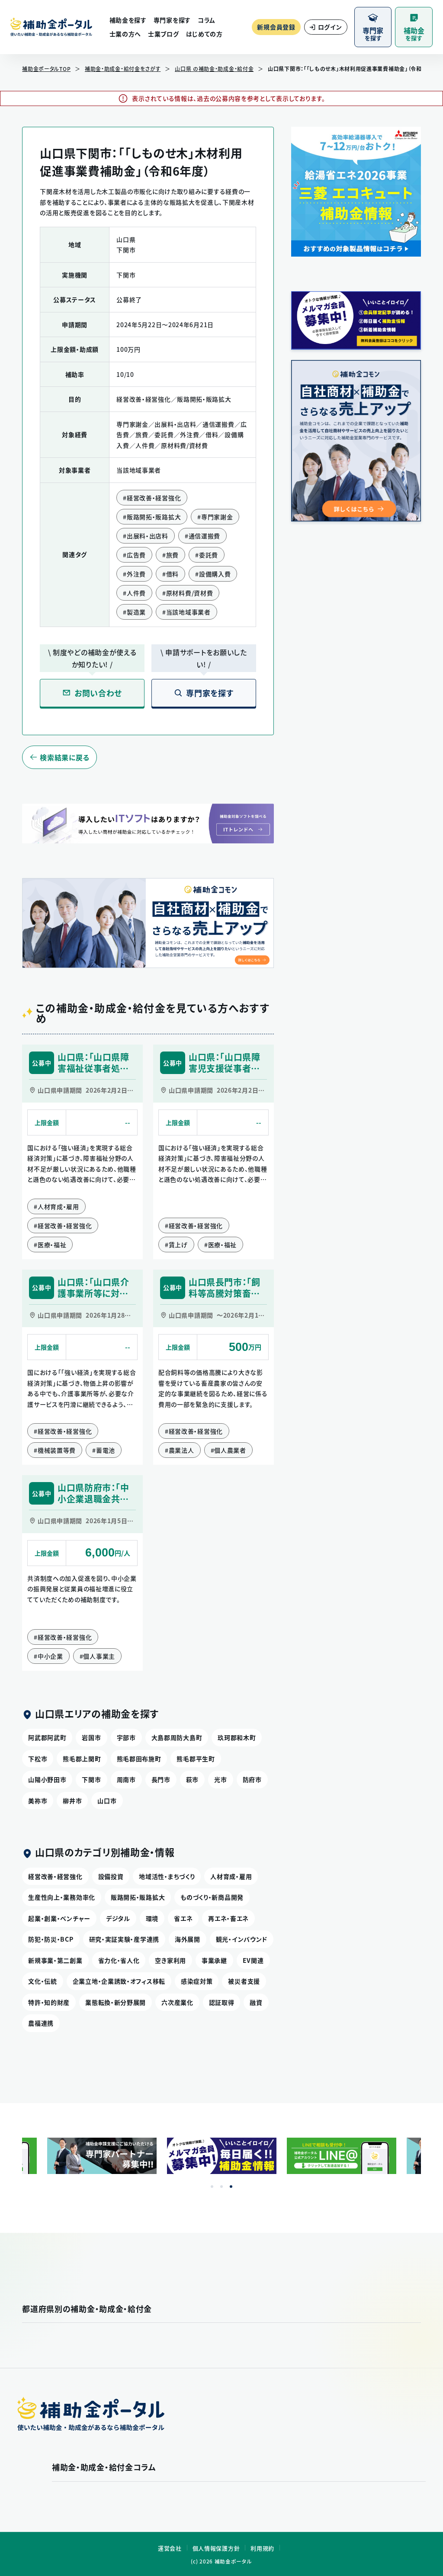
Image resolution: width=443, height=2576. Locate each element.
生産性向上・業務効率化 (62, 1897)
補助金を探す (128, 20)
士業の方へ (125, 34)
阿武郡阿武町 (47, 1737)
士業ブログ (164, 34)
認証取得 (222, 2002)
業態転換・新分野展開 (116, 2002)
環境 (152, 1918)
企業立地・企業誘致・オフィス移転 (119, 1981)
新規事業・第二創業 (55, 1960)
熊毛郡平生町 (196, 1759)
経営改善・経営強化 (55, 1876)
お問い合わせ (98, 693)
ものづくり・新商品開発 (212, 1897)
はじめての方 (204, 34)
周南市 (126, 1779)
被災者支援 (244, 1981)
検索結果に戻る (65, 757)
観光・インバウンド (242, 1939)
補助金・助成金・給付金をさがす (123, 69)
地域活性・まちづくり (167, 1876)
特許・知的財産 (49, 2002)
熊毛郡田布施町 (139, 1759)
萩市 (192, 1779)
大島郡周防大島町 (177, 1737)
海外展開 (188, 1939)
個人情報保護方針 (216, 2548)
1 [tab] (212, 2187)
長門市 (161, 1779)
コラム (207, 20)
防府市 (252, 1779)
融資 (256, 2002)
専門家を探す (172, 20)
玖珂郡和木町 (237, 1737)
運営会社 (170, 2548)
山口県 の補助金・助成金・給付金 (214, 69)
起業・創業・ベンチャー (59, 1918)
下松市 (38, 1759)
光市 (220, 1779)
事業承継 (214, 1960)
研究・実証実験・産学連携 (124, 1939)
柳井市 (72, 1801)
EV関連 (253, 1960)
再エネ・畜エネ (228, 1918)
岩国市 (91, 1737)
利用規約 (262, 2548)
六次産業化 (177, 2002)
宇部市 (126, 1737)
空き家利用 (170, 1960)
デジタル (118, 1918)
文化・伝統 (43, 1981)
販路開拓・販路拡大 (138, 1897)
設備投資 (111, 1876)
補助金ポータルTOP (46, 69)
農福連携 (41, 2023)
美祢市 (38, 1801)
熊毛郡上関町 (82, 1759)
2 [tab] (221, 2187)
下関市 (91, 1779)
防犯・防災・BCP (51, 1939)
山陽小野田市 (47, 1779)
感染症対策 (197, 1981)
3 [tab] (231, 2187)
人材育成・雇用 (231, 1876)
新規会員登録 (276, 27)
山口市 (107, 1801)
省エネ (183, 1918)
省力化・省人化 (119, 1960)
